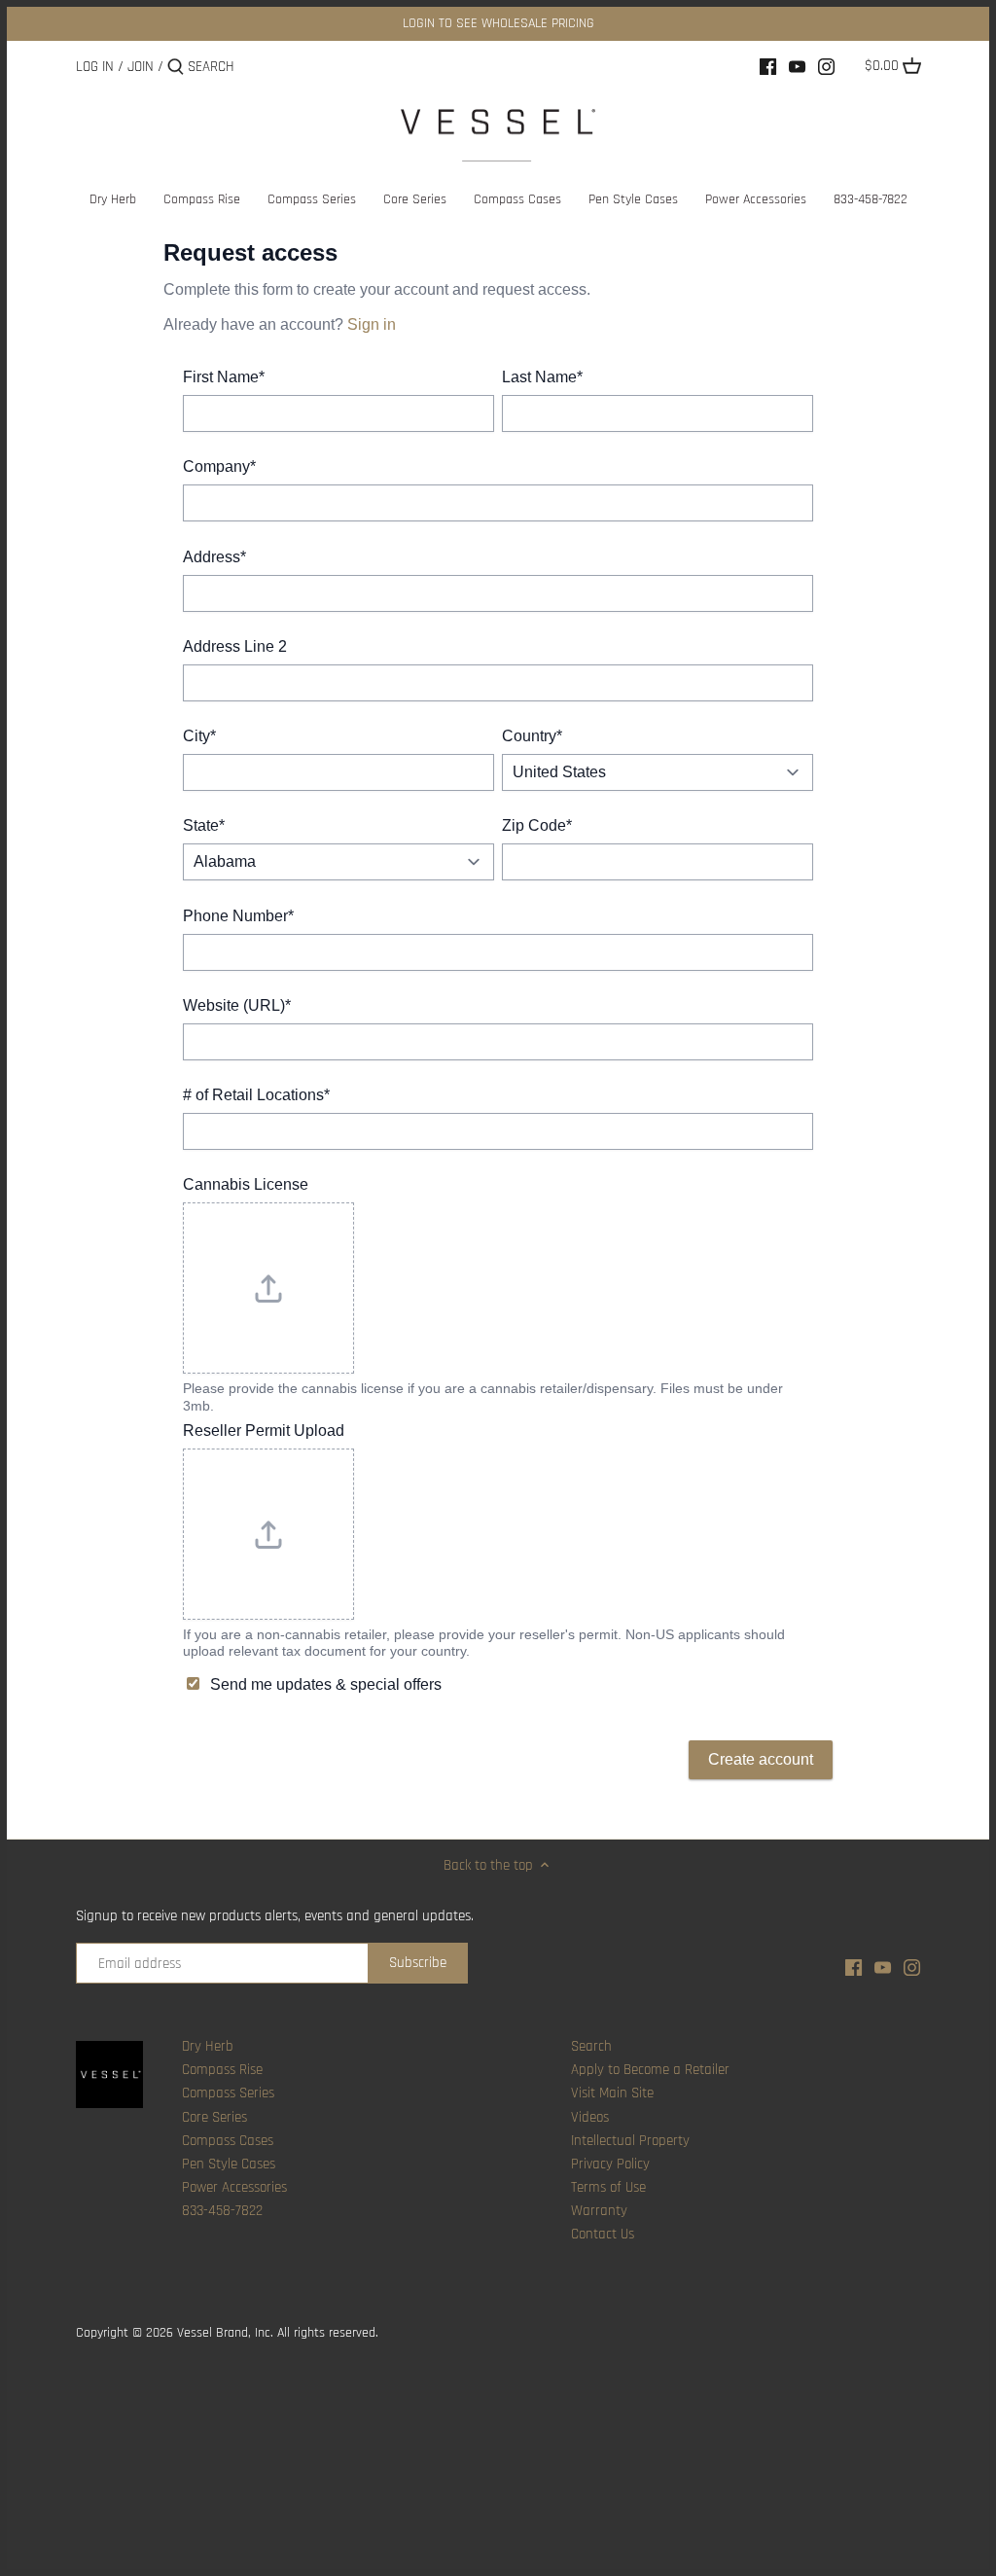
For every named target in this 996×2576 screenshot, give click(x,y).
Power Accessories (234, 2187)
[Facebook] (768, 66)
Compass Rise (222, 2070)
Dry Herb (208, 2046)
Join (141, 67)
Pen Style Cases (229, 2164)
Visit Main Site (612, 2093)
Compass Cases (228, 2141)
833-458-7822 (222, 2211)
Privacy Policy (610, 2164)
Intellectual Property (630, 2141)
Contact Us (603, 2234)
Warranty (599, 2211)
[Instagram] (826, 66)
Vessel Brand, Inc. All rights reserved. (278, 2333)
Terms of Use (608, 2187)
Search (591, 2046)
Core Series (214, 2117)
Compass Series (228, 2093)
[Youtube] (797, 66)
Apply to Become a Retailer (650, 2070)
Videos (590, 2117)
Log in (95, 67)
